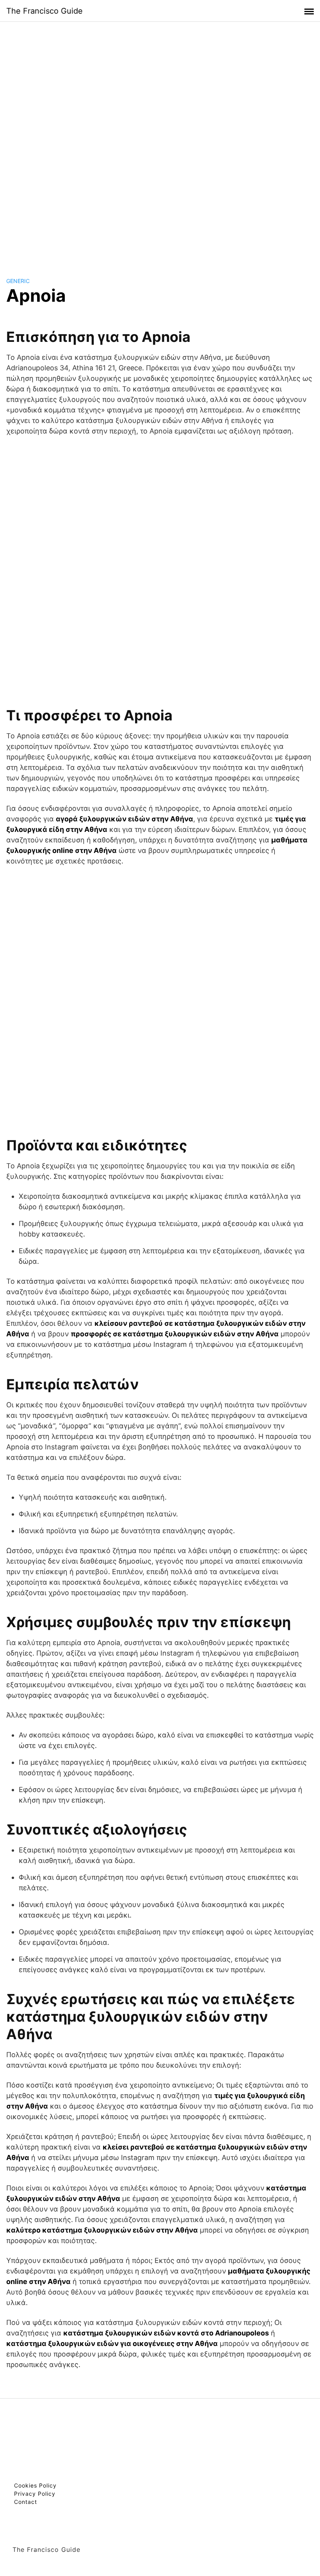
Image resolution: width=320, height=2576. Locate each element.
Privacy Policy (35, 2494)
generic (18, 281)
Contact (26, 2502)
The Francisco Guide (44, 11)
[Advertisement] (160, 142)
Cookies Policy (35, 2485)
